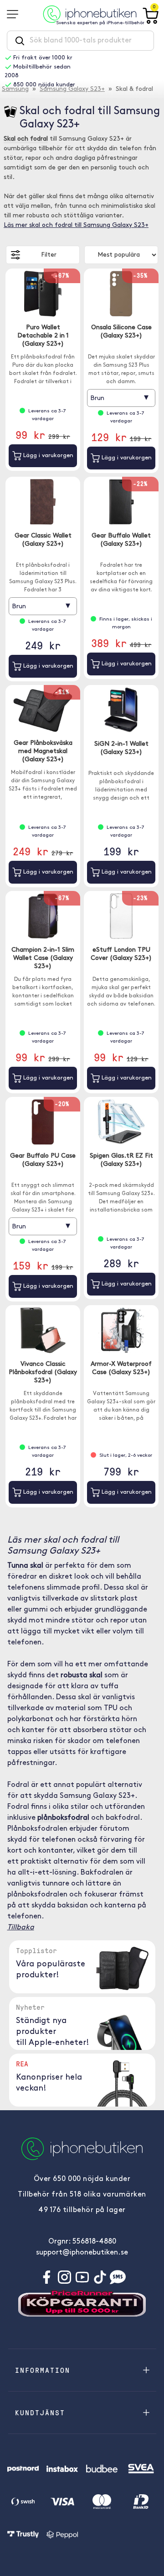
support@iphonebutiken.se (82, 2253)
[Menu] (15, 14)
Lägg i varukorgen (47, 456)
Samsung (15, 89)
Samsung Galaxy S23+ (72, 89)
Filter (49, 255)
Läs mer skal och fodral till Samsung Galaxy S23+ (76, 225)
